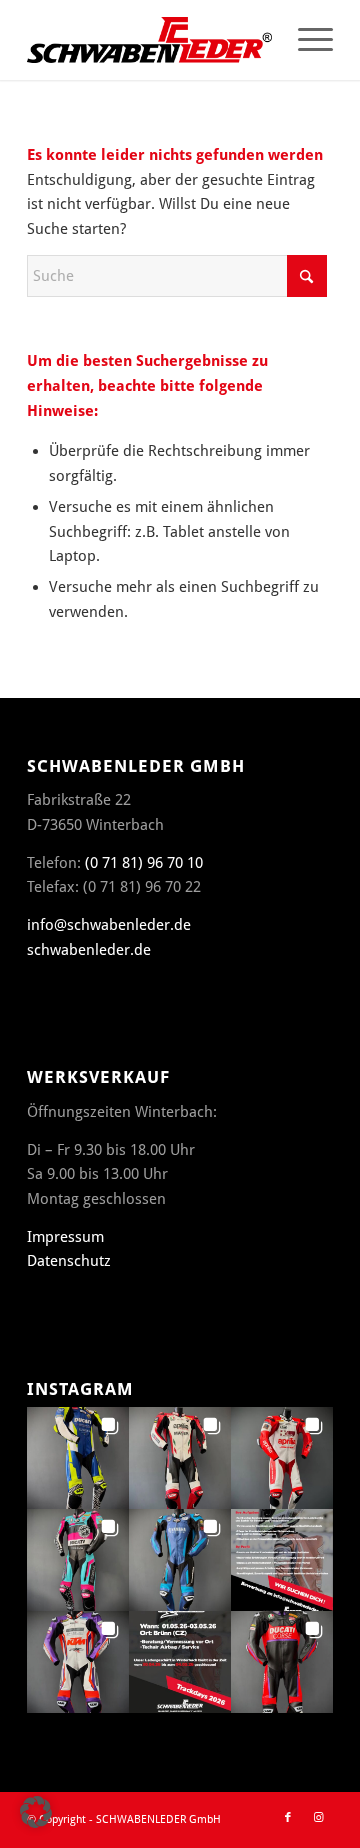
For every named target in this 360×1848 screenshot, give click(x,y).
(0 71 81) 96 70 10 (144, 863)
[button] (78, 1458)
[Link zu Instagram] (318, 1818)
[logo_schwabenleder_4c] (149, 40)
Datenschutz (69, 1261)
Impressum (65, 1237)
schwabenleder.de (89, 950)
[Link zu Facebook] (288, 1818)
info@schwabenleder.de (109, 925)
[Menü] (305, 40)
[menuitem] (305, 40)
